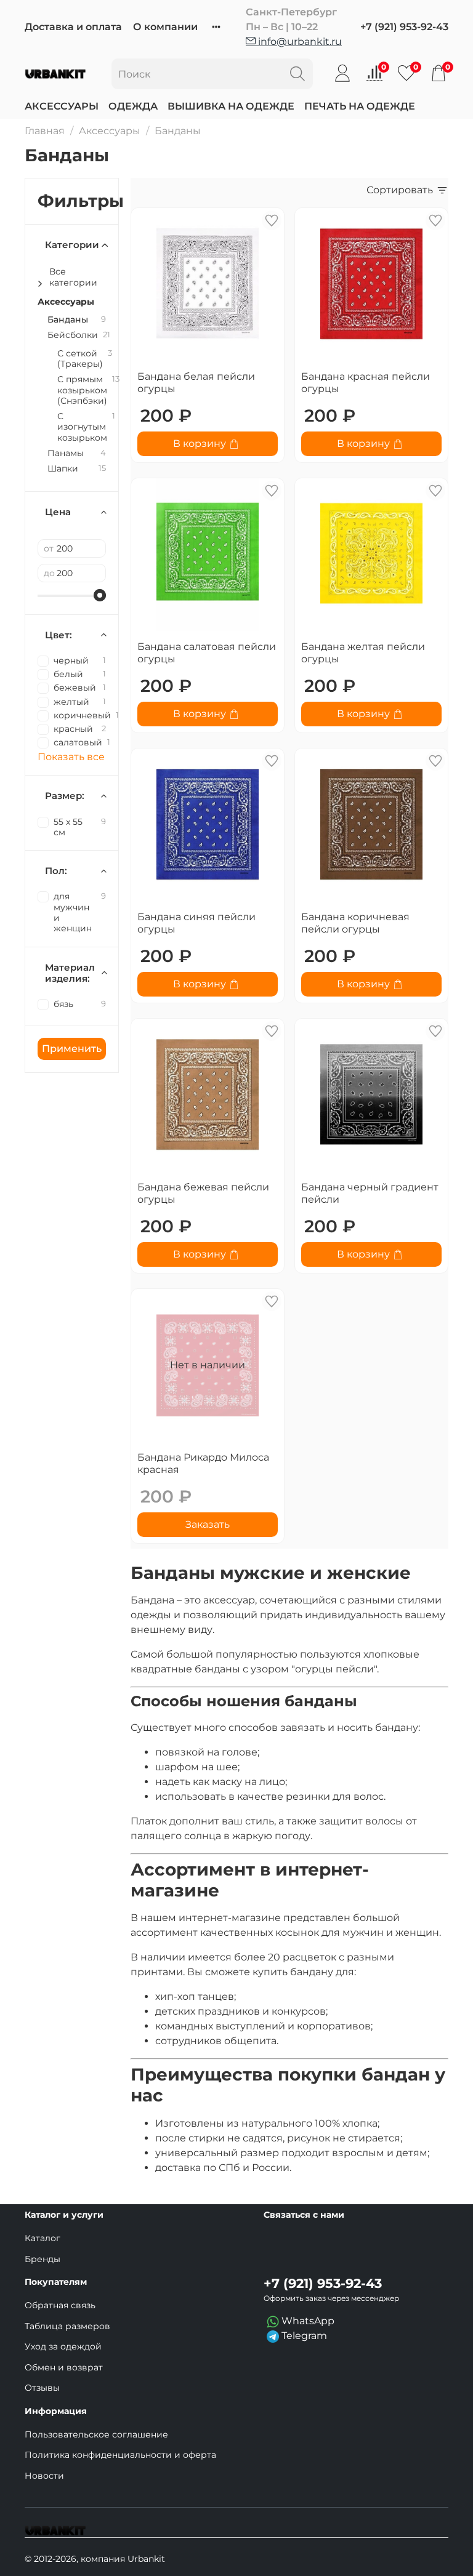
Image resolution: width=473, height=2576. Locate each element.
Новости (44, 2476)
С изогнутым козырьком (82, 427)
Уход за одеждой (63, 2346)
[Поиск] (297, 74)
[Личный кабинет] (342, 73)
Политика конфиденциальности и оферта (120, 2455)
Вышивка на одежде (231, 106)
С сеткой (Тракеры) (80, 359)
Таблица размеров (67, 2326)
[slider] (100, 595)
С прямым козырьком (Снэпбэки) (82, 390)
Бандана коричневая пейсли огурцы (355, 923)
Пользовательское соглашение (96, 2434)
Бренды (42, 2259)
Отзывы (42, 2388)
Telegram (303, 2336)
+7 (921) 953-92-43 (404, 27)
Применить (72, 1049)
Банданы (68, 320)
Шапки (63, 469)
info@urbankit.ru (299, 42)
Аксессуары (62, 106)
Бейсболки (73, 335)
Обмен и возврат (64, 2367)
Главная (45, 131)
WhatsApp (307, 2321)
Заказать (208, 1524)
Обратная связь (60, 2305)
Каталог (42, 2238)
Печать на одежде (360, 106)
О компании (165, 27)
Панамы (66, 453)
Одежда (133, 106)
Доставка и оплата (73, 27)
